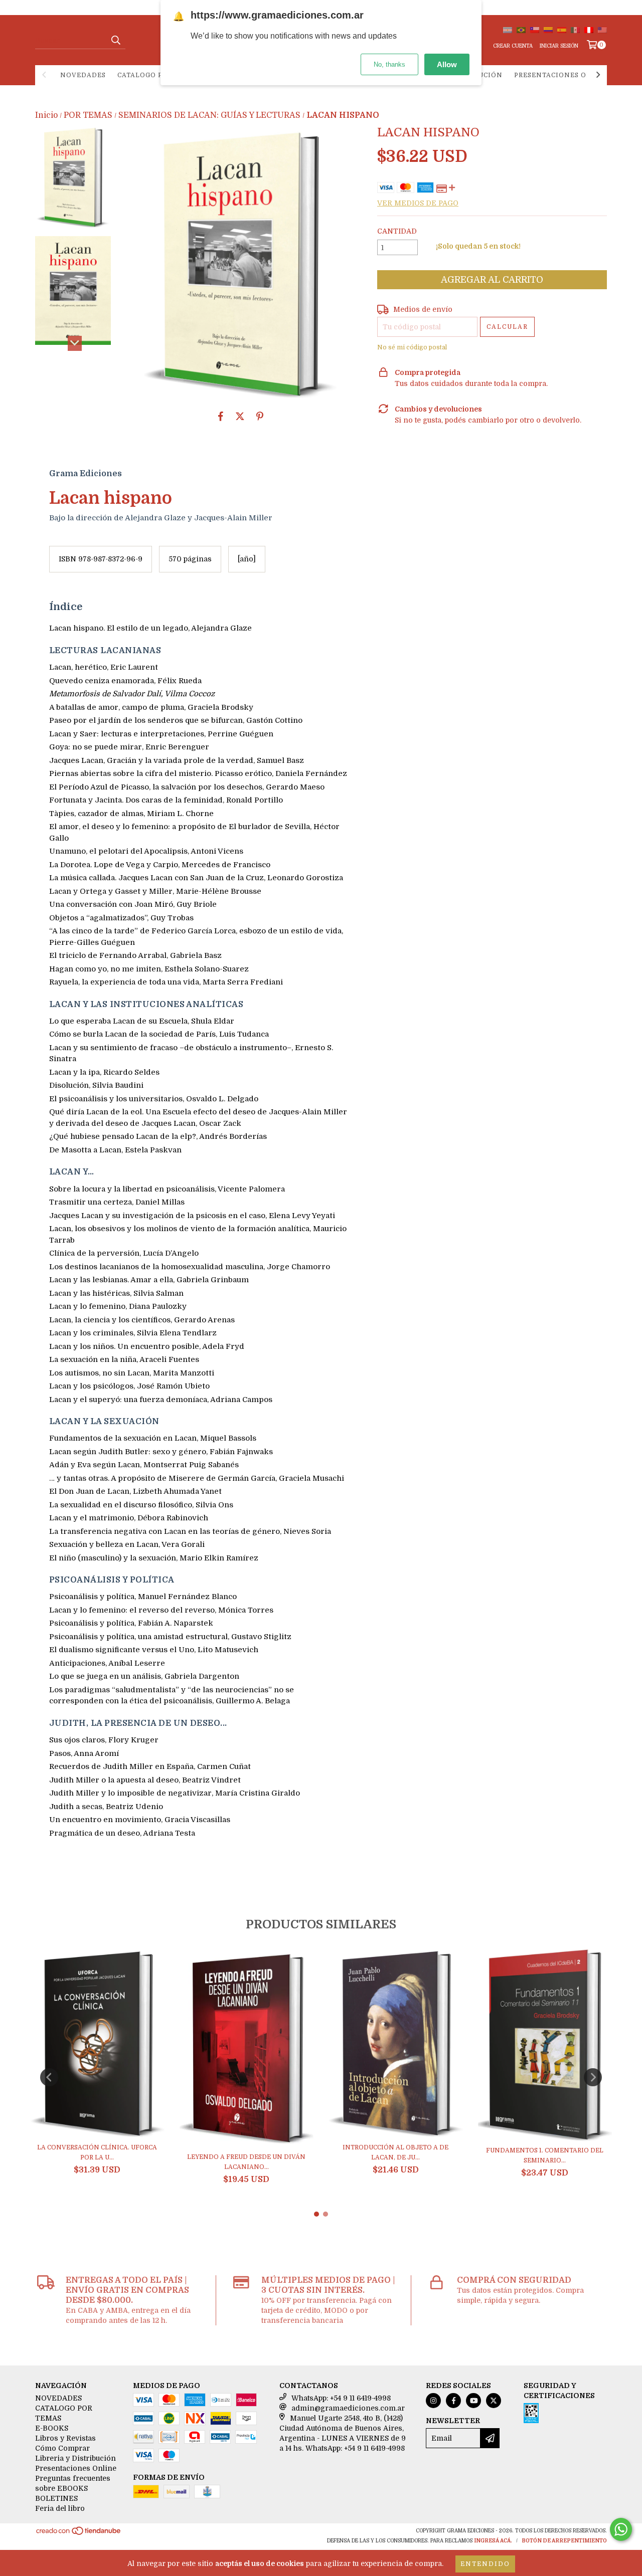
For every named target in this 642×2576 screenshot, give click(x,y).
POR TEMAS (88, 115)
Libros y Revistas (65, 2438)
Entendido (485, 2564)
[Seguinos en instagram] (433, 2401)
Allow (447, 64)
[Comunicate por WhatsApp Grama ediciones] (621, 2529)
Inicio (46, 115)
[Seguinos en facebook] (453, 2401)
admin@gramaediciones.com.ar (348, 2408)
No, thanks (389, 64)
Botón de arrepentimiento (564, 2541)
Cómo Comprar (62, 2448)
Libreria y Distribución (75, 2458)
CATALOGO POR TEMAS (158, 75)
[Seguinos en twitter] (494, 2401)
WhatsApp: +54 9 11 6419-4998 (341, 2398)
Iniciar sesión (559, 46)
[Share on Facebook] (221, 416)
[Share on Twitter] (240, 416)
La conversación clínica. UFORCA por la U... (97, 2152)
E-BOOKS (52, 2428)
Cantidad (397, 231)
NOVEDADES (83, 75)
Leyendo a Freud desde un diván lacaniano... (246, 2162)
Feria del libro (60, 2508)
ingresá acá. (493, 2541)
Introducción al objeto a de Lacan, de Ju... (395, 2152)
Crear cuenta (513, 46)
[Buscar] (115, 40)
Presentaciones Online (562, 75)
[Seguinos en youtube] (473, 2401)
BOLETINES (56, 2498)
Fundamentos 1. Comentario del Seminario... (545, 2155)
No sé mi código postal (412, 347)
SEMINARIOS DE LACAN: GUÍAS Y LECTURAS (209, 115)
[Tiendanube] (79, 2534)
